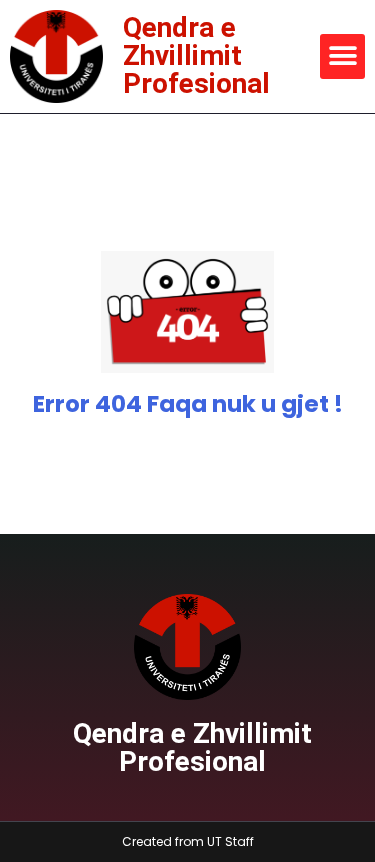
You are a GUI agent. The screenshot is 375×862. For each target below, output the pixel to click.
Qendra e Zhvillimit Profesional (196, 55)
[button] (342, 56)
